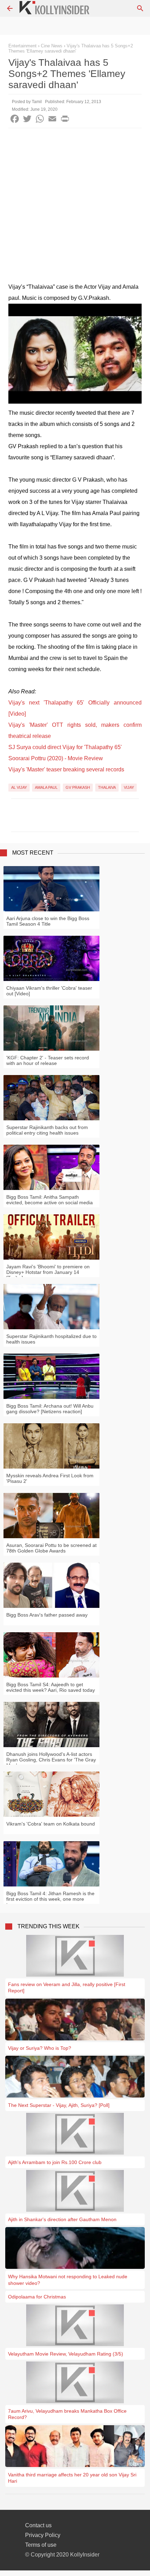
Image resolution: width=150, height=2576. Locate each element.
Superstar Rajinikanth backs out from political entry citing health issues (47, 1130)
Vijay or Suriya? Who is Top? (40, 2048)
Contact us (38, 2525)
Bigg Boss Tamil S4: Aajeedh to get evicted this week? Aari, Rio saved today (51, 1687)
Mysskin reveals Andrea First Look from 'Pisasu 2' (50, 1478)
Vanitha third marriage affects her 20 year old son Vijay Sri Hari (72, 2478)
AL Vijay (19, 787)
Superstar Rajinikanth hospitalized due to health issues (51, 1339)
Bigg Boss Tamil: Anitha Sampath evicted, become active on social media (50, 1200)
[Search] (140, 8)
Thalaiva (107, 787)
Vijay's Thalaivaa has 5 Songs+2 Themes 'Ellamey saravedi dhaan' (71, 48)
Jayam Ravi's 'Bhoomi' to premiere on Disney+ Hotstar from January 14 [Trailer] (48, 1272)
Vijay (129, 787)
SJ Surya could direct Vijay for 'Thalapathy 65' (65, 747)
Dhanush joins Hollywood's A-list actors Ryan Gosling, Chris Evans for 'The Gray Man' (51, 1760)
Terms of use (41, 2545)
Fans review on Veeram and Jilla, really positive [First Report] (67, 1987)
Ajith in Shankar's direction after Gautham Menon (62, 2219)
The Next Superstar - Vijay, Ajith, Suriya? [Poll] (59, 2105)
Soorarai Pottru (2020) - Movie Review (56, 758)
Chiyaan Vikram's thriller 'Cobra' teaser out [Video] (49, 991)
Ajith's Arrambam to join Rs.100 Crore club (55, 2162)
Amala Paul (46, 787)
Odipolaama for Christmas (37, 2297)
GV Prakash (78, 787)
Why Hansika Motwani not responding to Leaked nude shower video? (68, 2280)
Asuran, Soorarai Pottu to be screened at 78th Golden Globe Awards (51, 1548)
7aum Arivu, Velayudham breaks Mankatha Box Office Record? (67, 2414)
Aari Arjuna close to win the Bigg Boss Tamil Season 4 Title (48, 921)
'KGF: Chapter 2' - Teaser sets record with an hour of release (48, 1060)
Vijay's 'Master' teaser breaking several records (66, 769)
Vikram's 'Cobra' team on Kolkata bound (51, 1824)
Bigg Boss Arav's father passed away (47, 1615)
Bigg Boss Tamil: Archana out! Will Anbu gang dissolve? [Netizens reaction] (50, 1409)
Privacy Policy (43, 2535)
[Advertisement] (75, 207)
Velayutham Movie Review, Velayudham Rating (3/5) (66, 2354)
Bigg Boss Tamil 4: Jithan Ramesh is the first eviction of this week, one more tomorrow (50, 1899)
